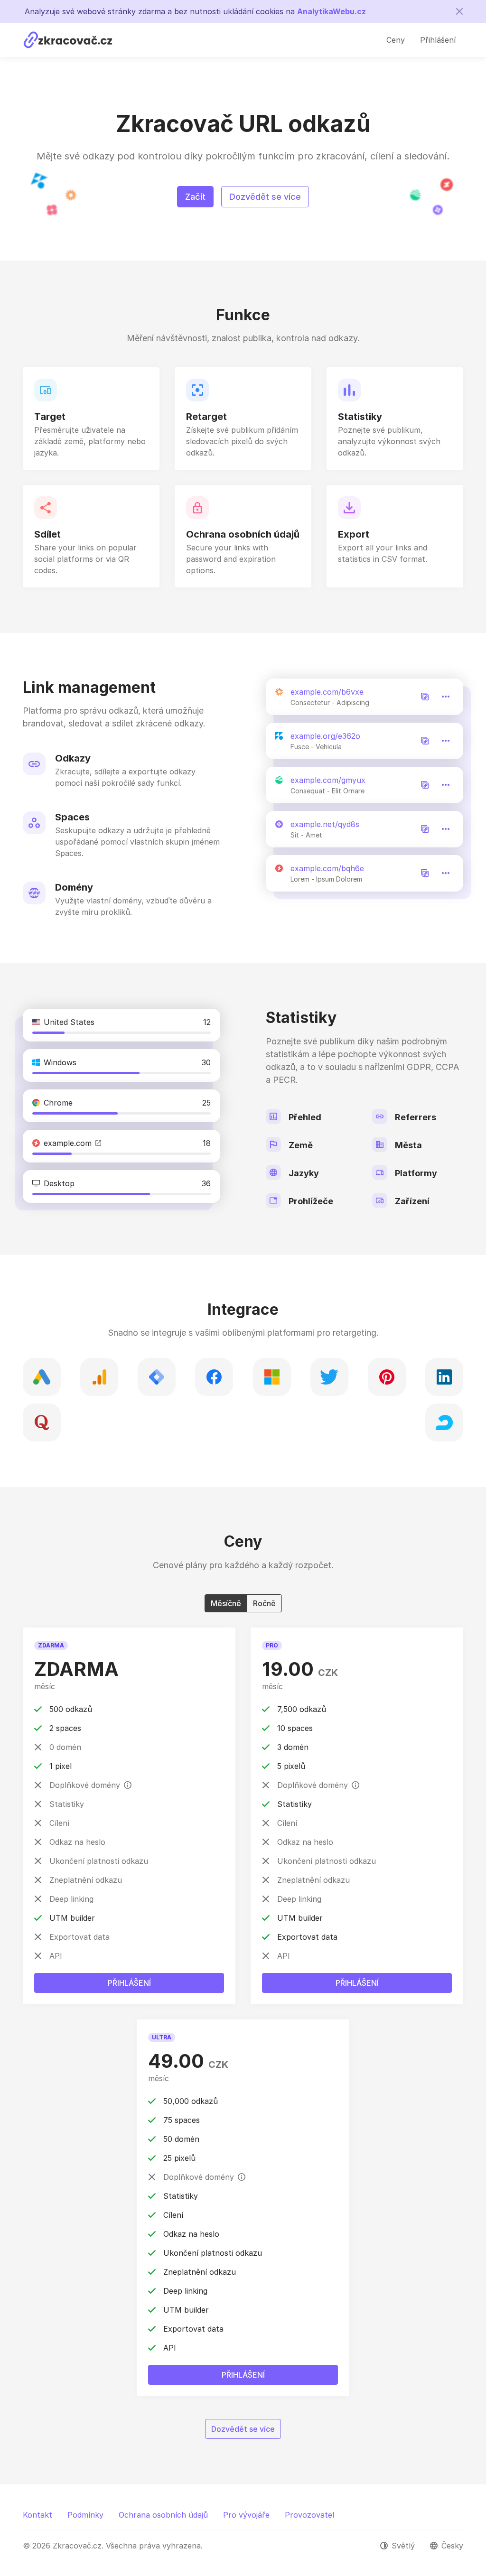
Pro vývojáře (246, 2515)
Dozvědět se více (265, 197)
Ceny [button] (396, 40)
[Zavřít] (459, 11)
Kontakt (37, 2515)
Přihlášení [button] (438, 40)
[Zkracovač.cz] (68, 40)
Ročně (264, 1603)
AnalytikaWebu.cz (332, 11)
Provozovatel (309, 2515)
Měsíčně (226, 1603)
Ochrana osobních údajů (163, 2515)
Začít (195, 197)
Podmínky (85, 2515)
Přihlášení (129, 1983)
